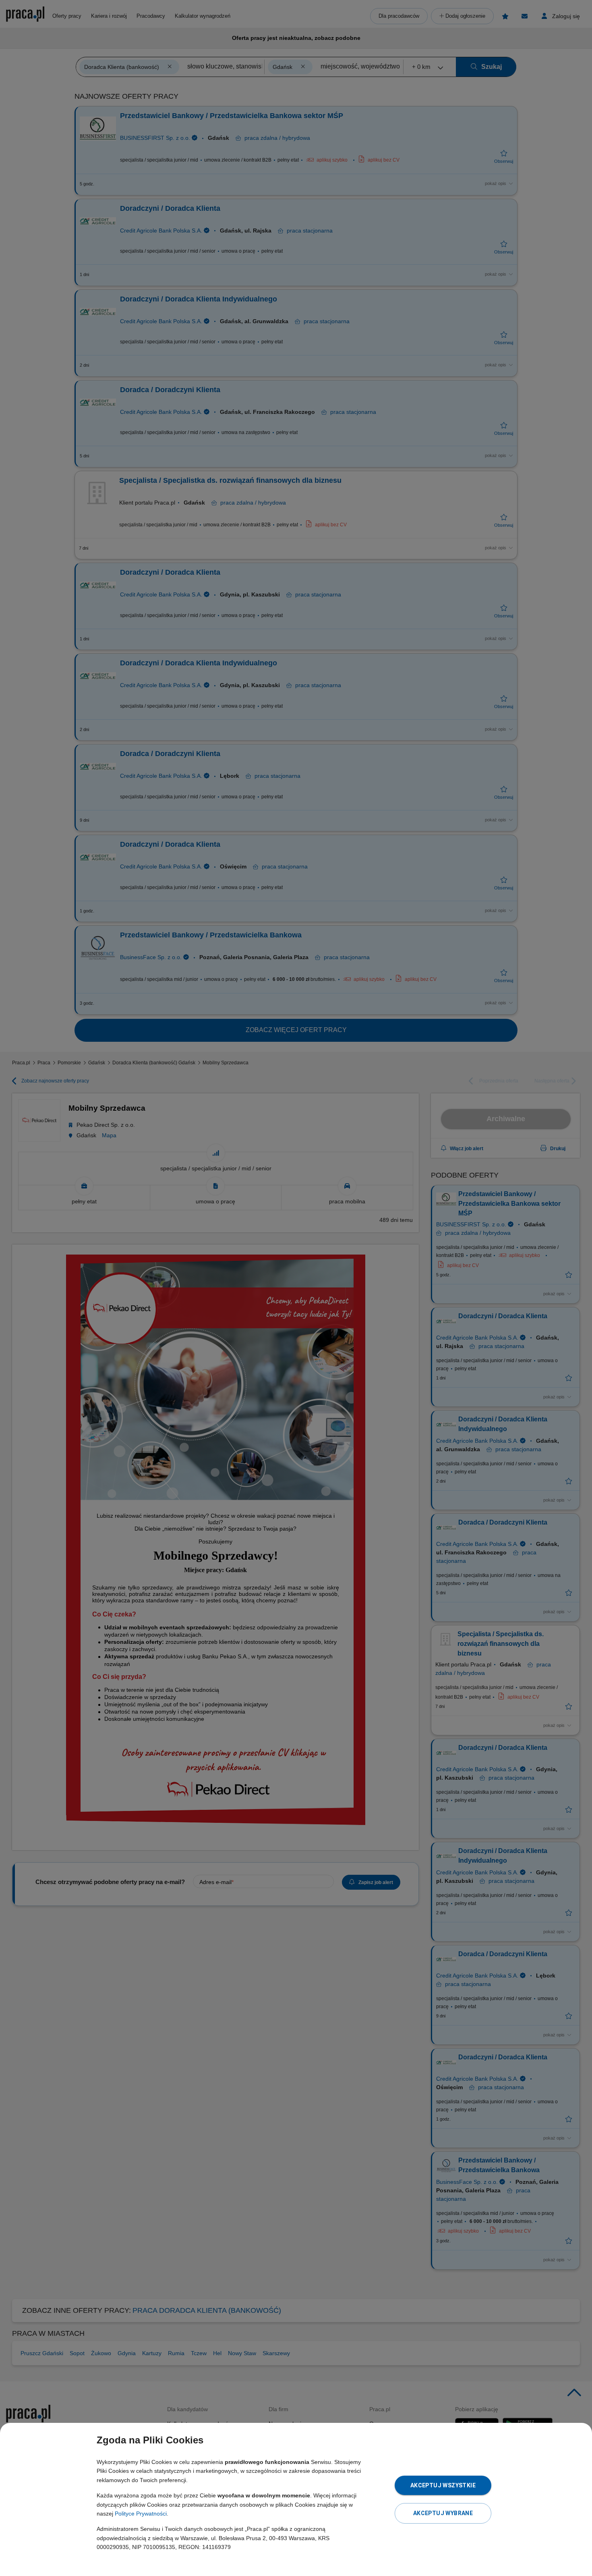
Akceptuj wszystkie (443, 2485)
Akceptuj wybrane (443, 2513)
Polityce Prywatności (141, 2514)
